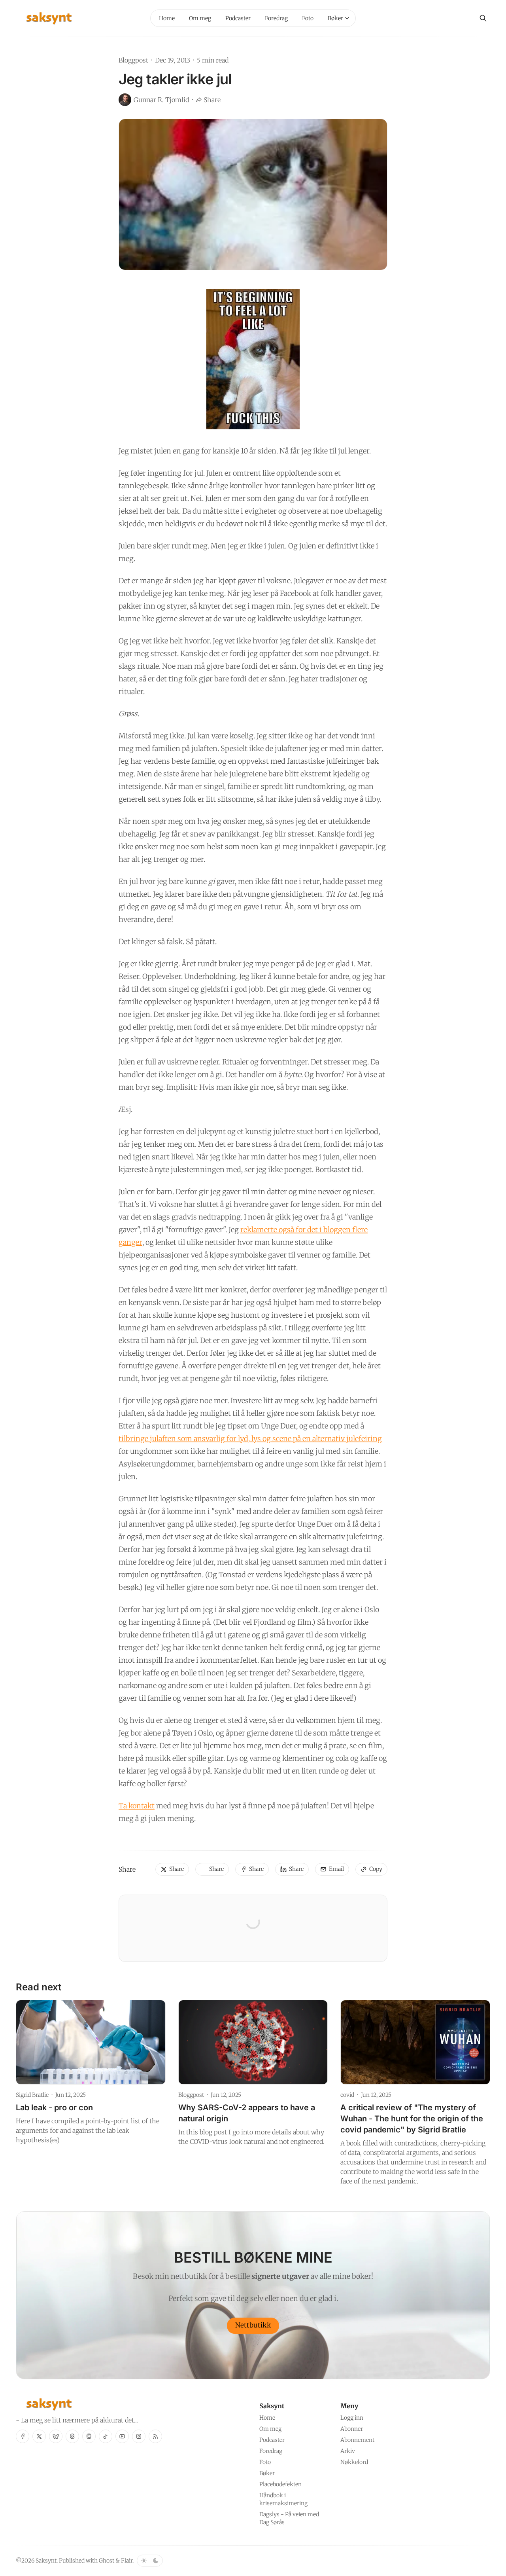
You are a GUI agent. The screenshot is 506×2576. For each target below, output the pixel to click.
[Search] (483, 18)
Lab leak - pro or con (54, 2107)
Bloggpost (133, 60)
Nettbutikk (253, 2325)
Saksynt (46, 2561)
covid (347, 2095)
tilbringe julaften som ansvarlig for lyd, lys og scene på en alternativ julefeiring (250, 1439)
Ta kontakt (137, 1806)
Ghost (107, 2561)
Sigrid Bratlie (32, 2095)
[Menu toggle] (347, 18)
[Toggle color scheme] (150, 2561)
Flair (127, 2561)
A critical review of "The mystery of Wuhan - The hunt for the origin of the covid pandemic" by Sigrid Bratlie (412, 2119)
